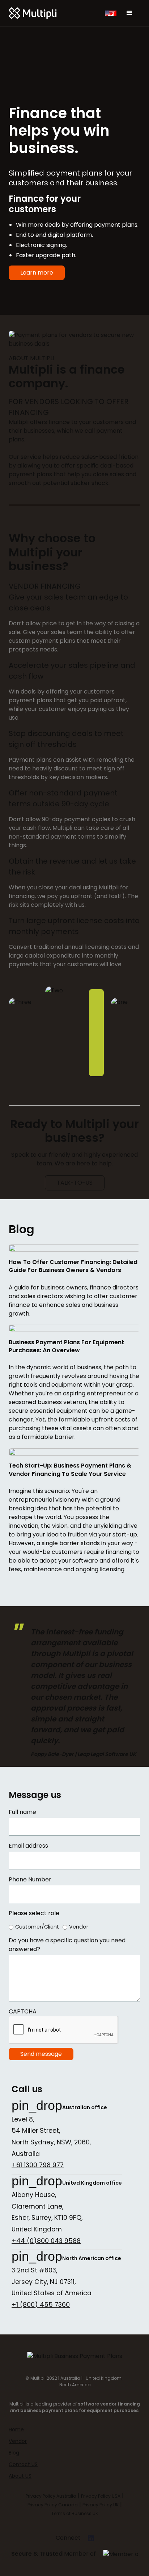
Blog (14, 2453)
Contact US (23, 2464)
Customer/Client (37, 1927)
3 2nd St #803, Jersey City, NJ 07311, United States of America (52, 2282)
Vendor (79, 1927)
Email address (28, 1846)
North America (75, 2385)
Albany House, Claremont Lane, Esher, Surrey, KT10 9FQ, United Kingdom (47, 2212)
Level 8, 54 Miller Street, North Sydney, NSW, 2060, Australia (51, 2137)
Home (16, 2429)
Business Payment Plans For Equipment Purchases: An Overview (66, 1346)
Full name (22, 1812)
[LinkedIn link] (91, 2539)
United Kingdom (103, 2378)
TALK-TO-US (75, 1183)
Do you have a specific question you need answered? (67, 1945)
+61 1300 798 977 (38, 2165)
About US (20, 2476)
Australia (70, 2378)
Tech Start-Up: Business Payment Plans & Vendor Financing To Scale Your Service (70, 1470)
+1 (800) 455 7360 (41, 2305)
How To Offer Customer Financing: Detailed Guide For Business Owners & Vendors (73, 1266)
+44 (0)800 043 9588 (46, 2241)
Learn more (37, 273)
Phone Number (30, 1879)
